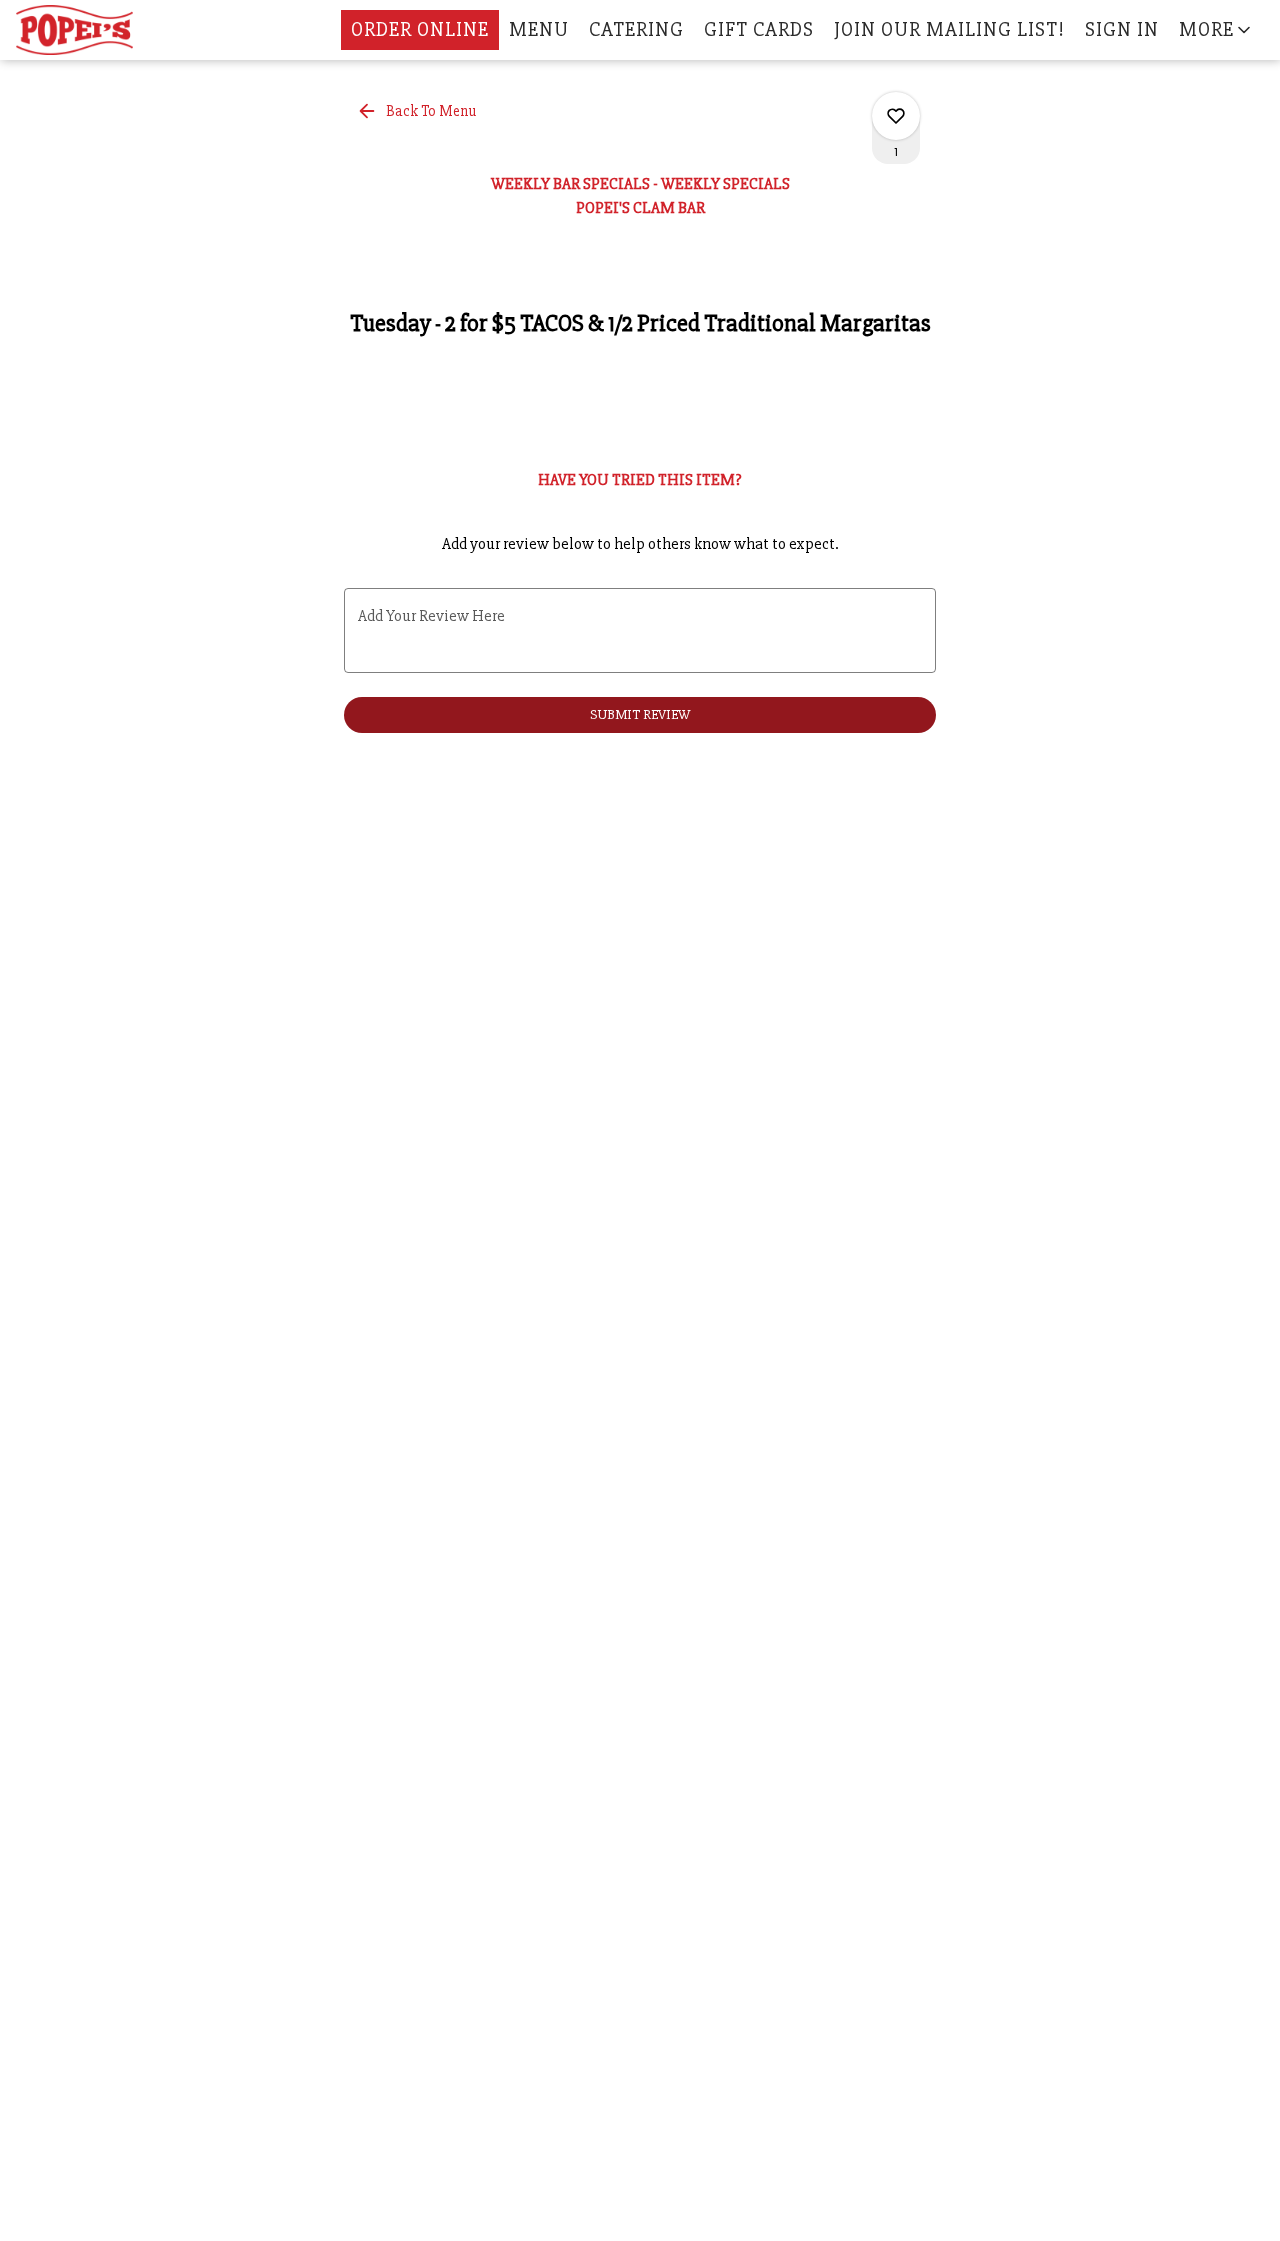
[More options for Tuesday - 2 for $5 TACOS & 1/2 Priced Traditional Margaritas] (896, 116)
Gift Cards (759, 29)
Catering (636, 29)
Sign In (1122, 29)
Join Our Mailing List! (949, 29)
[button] (1216, 30)
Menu (539, 29)
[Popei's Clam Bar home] (106, 30)
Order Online (420, 29)
